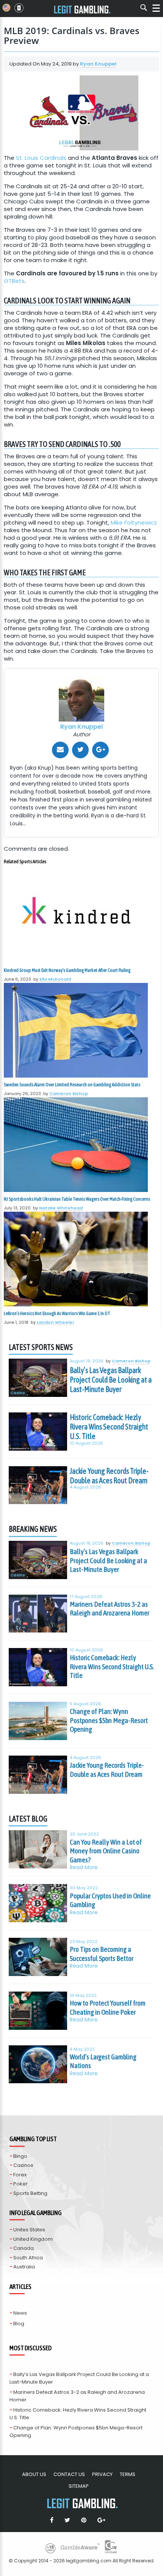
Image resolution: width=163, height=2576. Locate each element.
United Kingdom (33, 2239)
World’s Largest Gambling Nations (103, 2061)
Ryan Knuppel (98, 64)
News (20, 2313)
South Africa (28, 2258)
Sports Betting (30, 2193)
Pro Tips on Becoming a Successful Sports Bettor (102, 1954)
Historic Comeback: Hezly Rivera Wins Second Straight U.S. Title (109, 1427)
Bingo (20, 2156)
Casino (18, 1393)
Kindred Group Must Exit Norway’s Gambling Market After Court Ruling (67, 970)
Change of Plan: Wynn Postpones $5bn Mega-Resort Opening (109, 1720)
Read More (84, 1868)
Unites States (29, 2230)
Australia (24, 2267)
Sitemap (79, 2486)
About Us (34, 2474)
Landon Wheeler (56, 1322)
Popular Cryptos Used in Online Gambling (110, 1900)
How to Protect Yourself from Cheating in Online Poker (108, 2007)
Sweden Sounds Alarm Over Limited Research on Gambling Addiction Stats (72, 1085)
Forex (20, 2175)
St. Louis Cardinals (41, 158)
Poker (20, 2184)
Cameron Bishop (69, 1094)
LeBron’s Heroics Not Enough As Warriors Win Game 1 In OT (57, 1313)
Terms (128, 2474)
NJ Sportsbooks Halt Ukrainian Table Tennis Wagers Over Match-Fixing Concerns (77, 1199)
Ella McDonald (55, 979)
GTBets (14, 281)
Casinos (23, 2165)
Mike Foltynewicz (134, 523)
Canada (24, 2248)
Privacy (102, 2474)
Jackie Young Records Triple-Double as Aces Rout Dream (109, 1476)
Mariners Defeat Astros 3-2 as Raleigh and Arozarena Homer (110, 1609)
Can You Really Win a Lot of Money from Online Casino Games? (106, 1851)
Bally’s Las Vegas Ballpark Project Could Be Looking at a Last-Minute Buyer (111, 1380)
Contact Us (69, 2474)
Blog (19, 2324)
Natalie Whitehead (61, 1208)
